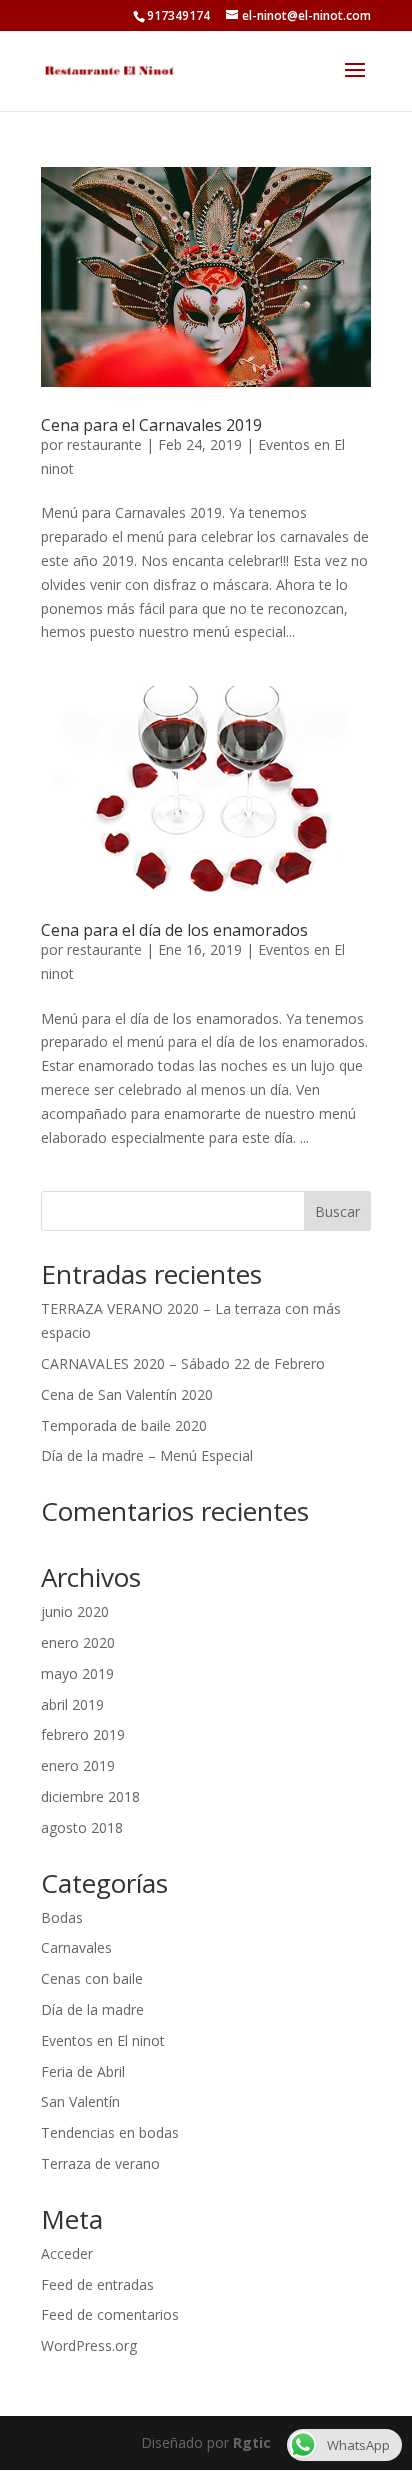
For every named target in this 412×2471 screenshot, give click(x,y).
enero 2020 (78, 1642)
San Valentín (80, 2101)
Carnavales (76, 1947)
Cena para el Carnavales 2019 (151, 425)
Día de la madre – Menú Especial (147, 1455)
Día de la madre (92, 2009)
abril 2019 (72, 1704)
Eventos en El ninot (103, 2040)
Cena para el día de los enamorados (174, 930)
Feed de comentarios (110, 2314)
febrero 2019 (83, 1734)
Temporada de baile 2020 (124, 1425)
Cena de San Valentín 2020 (127, 1394)
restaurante (104, 444)
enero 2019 (78, 1765)
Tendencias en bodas (110, 2132)
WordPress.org (89, 2345)
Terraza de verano (100, 2163)
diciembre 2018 (90, 1796)
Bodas (62, 1917)
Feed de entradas (97, 2284)
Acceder (67, 2253)
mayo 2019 (77, 1673)
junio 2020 (75, 1611)
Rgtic (252, 2442)
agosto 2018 (82, 1827)
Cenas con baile (92, 1978)
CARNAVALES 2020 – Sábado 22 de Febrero (183, 1363)
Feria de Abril (83, 2071)
